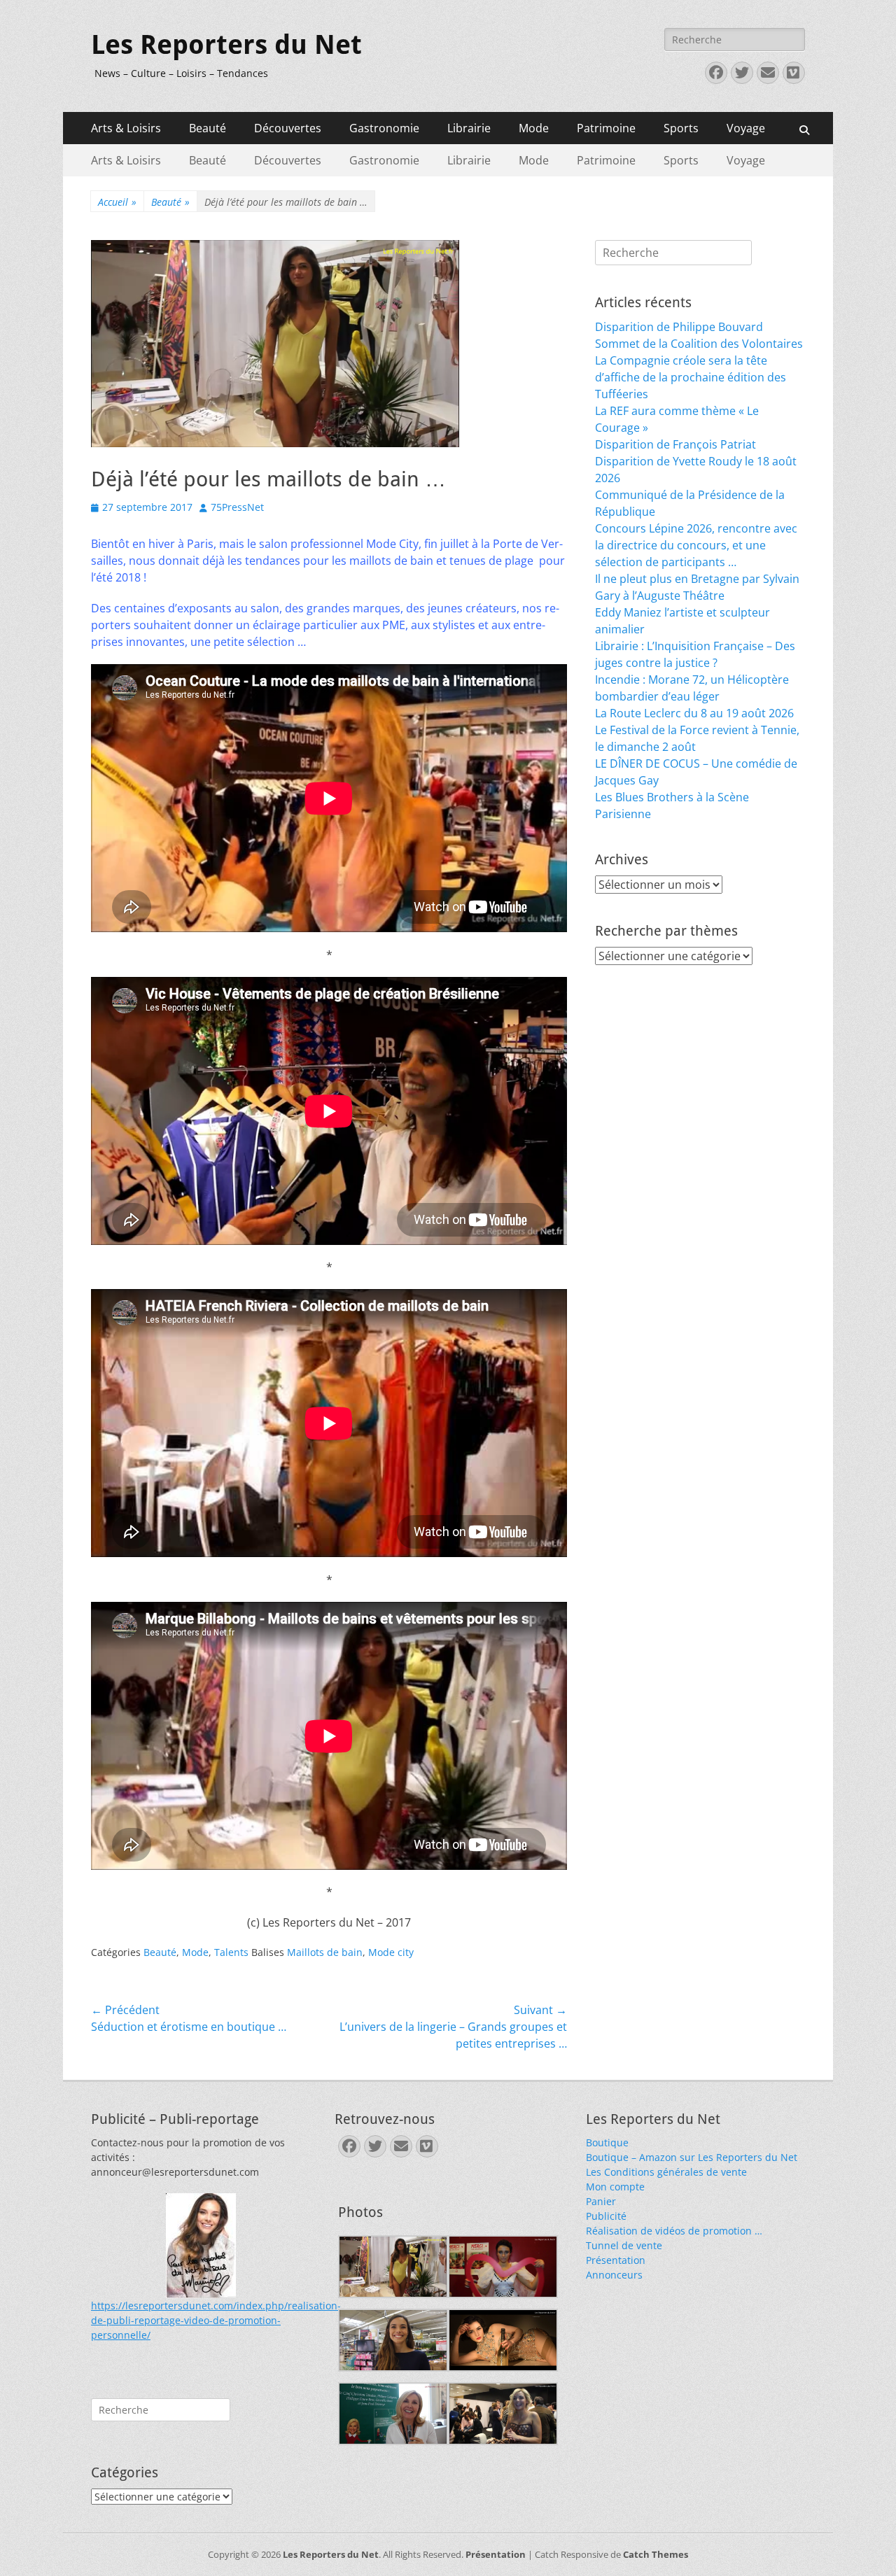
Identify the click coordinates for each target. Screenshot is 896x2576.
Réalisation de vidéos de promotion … (674, 2231)
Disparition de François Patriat (675, 444)
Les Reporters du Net (226, 45)
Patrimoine (606, 128)
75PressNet (237, 507)
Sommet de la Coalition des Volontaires (699, 344)
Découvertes (288, 128)
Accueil (117, 202)
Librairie (469, 128)
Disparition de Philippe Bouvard (679, 327)
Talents (231, 1952)
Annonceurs (614, 2275)
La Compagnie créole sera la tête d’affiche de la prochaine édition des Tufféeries (691, 377)
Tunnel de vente (624, 2245)
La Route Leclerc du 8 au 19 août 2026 (694, 713)
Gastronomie (384, 128)
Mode (534, 128)
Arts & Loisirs (126, 128)
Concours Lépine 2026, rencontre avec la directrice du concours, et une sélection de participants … (696, 545)
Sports (681, 128)
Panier (601, 2201)
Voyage (746, 128)
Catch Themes (656, 2554)
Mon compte (615, 2187)
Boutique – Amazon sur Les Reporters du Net (692, 2157)
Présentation (616, 2260)
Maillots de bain (325, 1952)
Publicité (606, 2216)
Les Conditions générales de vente (666, 2172)
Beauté (208, 128)
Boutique (607, 2142)
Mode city (391, 1952)
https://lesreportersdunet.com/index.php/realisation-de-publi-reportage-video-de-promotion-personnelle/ (216, 2320)
